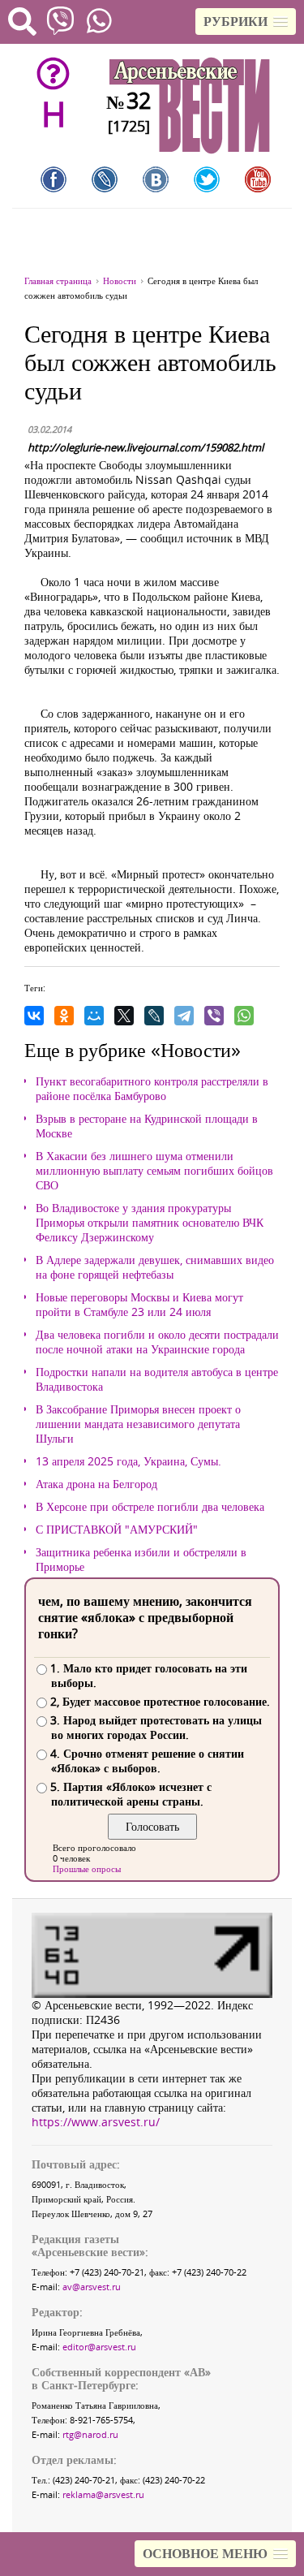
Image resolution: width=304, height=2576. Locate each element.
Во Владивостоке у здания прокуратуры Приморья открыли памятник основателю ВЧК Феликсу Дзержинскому (150, 1223)
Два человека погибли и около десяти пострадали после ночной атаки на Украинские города (157, 1342)
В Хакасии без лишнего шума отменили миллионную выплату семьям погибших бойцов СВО (154, 1171)
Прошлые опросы (87, 1868)
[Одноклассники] (64, 1016)
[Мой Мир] (94, 1016)
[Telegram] (184, 1016)
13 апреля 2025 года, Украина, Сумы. (128, 1461)
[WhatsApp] (244, 1016)
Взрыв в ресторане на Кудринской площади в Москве (147, 1126)
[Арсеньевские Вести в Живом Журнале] (105, 179)
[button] (246, 22)
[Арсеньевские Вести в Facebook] (54, 179)
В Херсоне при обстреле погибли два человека (150, 1507)
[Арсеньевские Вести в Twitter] (207, 179)
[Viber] (214, 1016)
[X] (124, 1016)
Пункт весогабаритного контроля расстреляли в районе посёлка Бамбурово (152, 1089)
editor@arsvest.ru (99, 2347)
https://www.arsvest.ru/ (96, 2122)
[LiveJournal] (154, 1016)
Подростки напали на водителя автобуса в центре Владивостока (157, 1379)
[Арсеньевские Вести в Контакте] (156, 179)
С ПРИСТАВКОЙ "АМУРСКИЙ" (117, 1530)
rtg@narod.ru (90, 2434)
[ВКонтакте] (34, 1016)
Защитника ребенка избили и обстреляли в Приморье (141, 1560)
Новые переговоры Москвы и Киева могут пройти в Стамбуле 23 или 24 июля (139, 1305)
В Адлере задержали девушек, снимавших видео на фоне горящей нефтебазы (155, 1267)
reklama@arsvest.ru (103, 2494)
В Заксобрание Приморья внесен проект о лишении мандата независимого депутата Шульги (138, 1424)
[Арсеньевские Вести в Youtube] (258, 179)
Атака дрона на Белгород (96, 1484)
